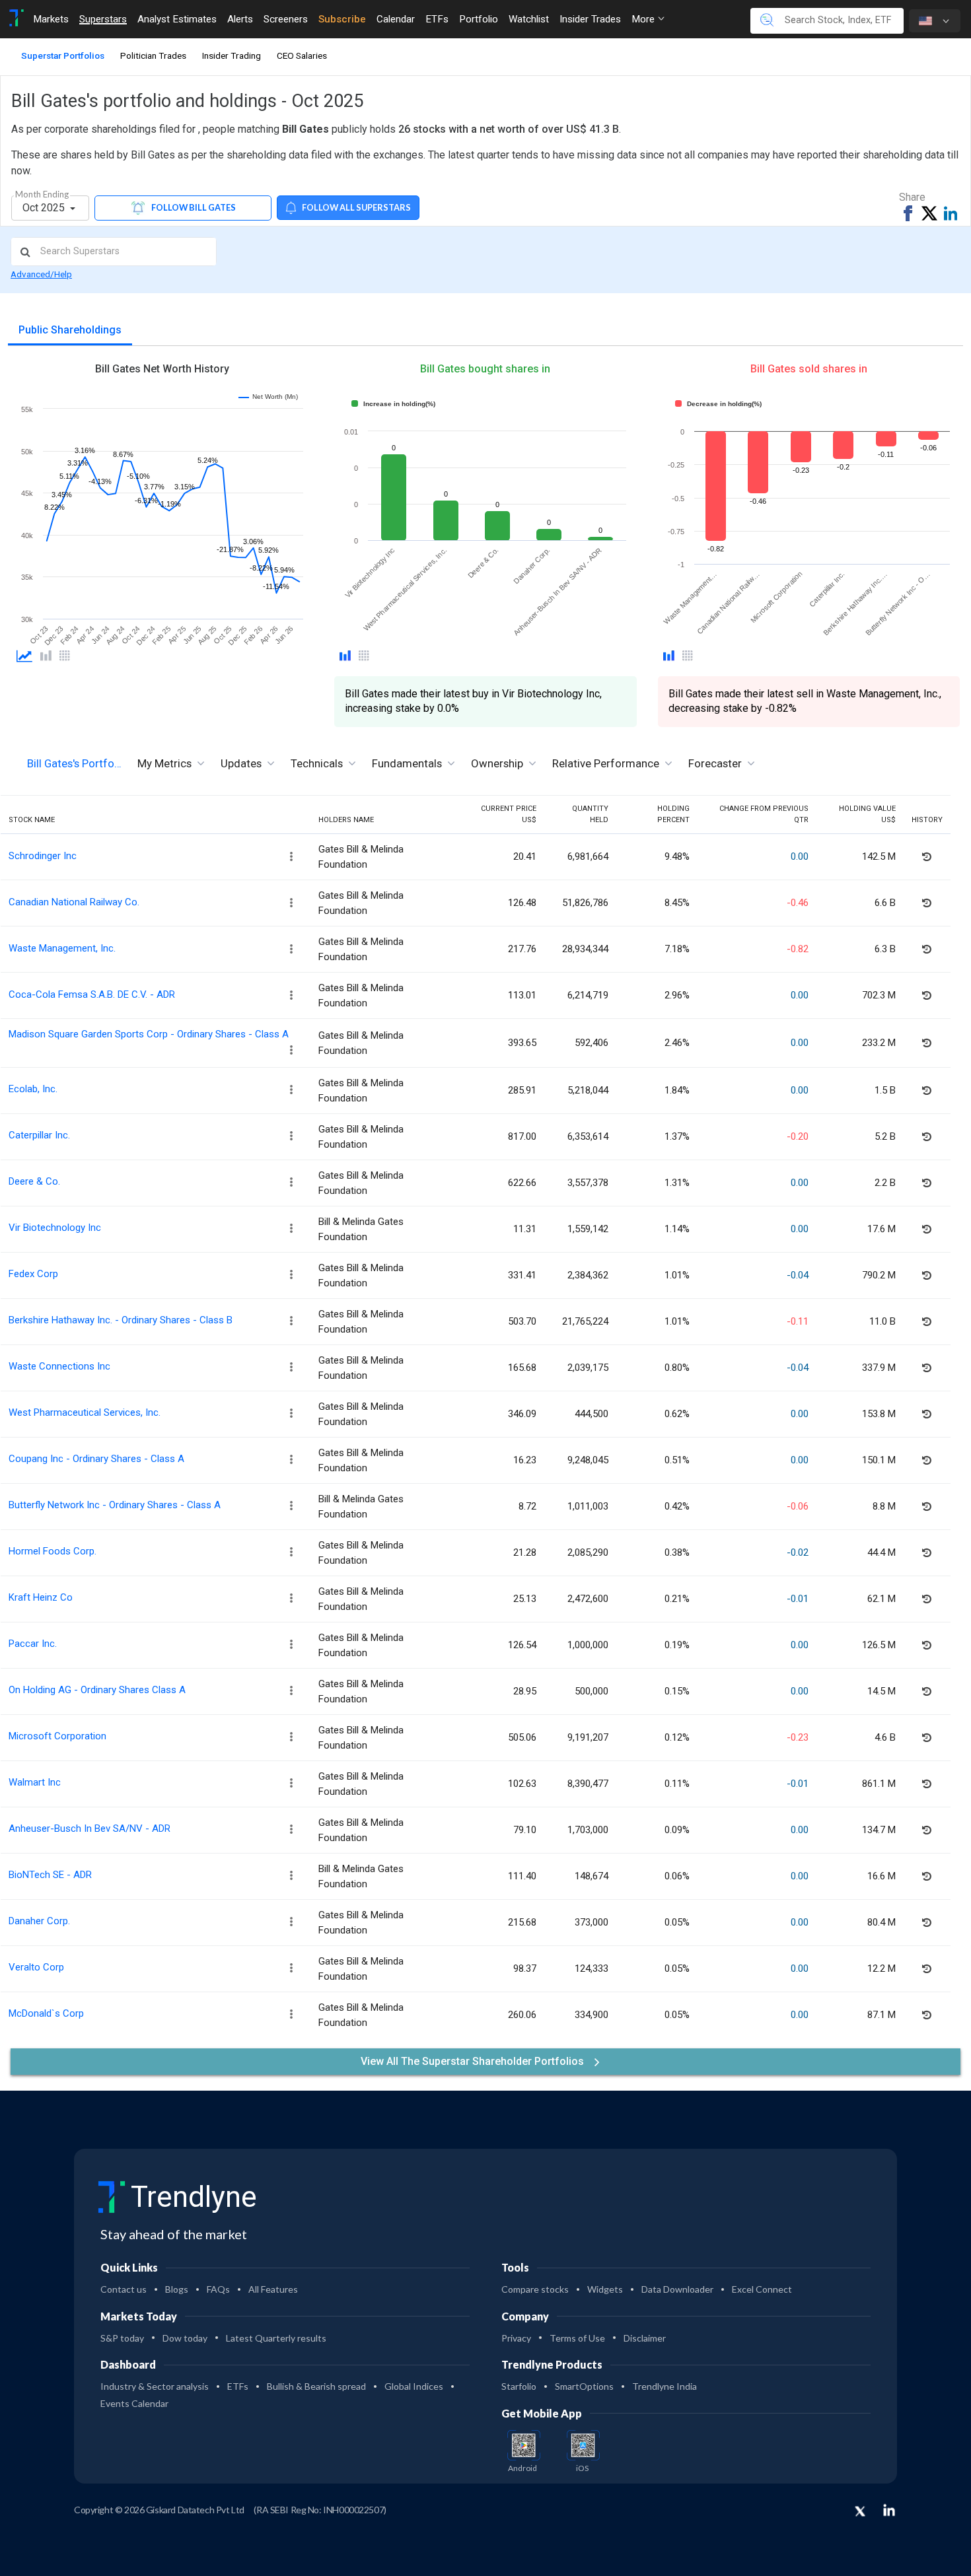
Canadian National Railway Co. (74, 902)
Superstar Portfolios (63, 55)
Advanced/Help (41, 274)
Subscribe (342, 19)
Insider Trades (590, 19)
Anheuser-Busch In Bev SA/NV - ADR (90, 1828)
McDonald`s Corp (46, 2013)
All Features (273, 2289)
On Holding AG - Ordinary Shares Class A (97, 1690)
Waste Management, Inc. (62, 948)
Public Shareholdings (70, 330)
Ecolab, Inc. (33, 1089)
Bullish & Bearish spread (316, 2386)
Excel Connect (762, 2289)
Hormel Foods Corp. (53, 1551)
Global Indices (414, 2386)
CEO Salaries (302, 55)
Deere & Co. (34, 1181)
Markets (51, 19)
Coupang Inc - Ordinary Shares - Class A (96, 1459)
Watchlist (529, 19)
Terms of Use (577, 2338)
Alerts (240, 19)
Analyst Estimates (177, 19)
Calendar (396, 19)
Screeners (286, 19)
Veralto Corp (36, 1967)
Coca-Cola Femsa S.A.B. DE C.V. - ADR (92, 994)
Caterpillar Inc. (39, 1135)
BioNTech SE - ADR (50, 1875)
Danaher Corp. (39, 1921)
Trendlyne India (665, 2386)
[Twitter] (860, 2512)
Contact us (124, 2289)
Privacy (516, 2338)
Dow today (185, 2338)
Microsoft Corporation (57, 1736)
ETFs (437, 19)
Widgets (605, 2289)
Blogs (177, 2289)
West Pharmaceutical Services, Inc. (85, 1412)
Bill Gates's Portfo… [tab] (74, 763)
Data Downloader (677, 2289)
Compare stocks (535, 2289)
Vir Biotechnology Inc (55, 1228)
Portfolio (479, 19)
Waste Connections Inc (59, 1366)
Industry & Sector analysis (155, 2386)
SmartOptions (584, 2386)
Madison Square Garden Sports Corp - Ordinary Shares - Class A (149, 1034)
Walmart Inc (35, 1782)
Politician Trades (153, 55)
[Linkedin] (889, 2510)
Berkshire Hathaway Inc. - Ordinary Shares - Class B (121, 1320)
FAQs (218, 2289)
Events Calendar (134, 2403)
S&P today (122, 2338)
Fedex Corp (33, 1274)
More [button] (644, 19)
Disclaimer (645, 2338)
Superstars (103, 19)
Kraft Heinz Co (41, 1597)
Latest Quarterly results (276, 2338)
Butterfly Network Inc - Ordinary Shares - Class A (115, 1505)
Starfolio (519, 2386)
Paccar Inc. (33, 1644)
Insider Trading (232, 55)
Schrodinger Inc (43, 856)
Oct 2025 (45, 208)
